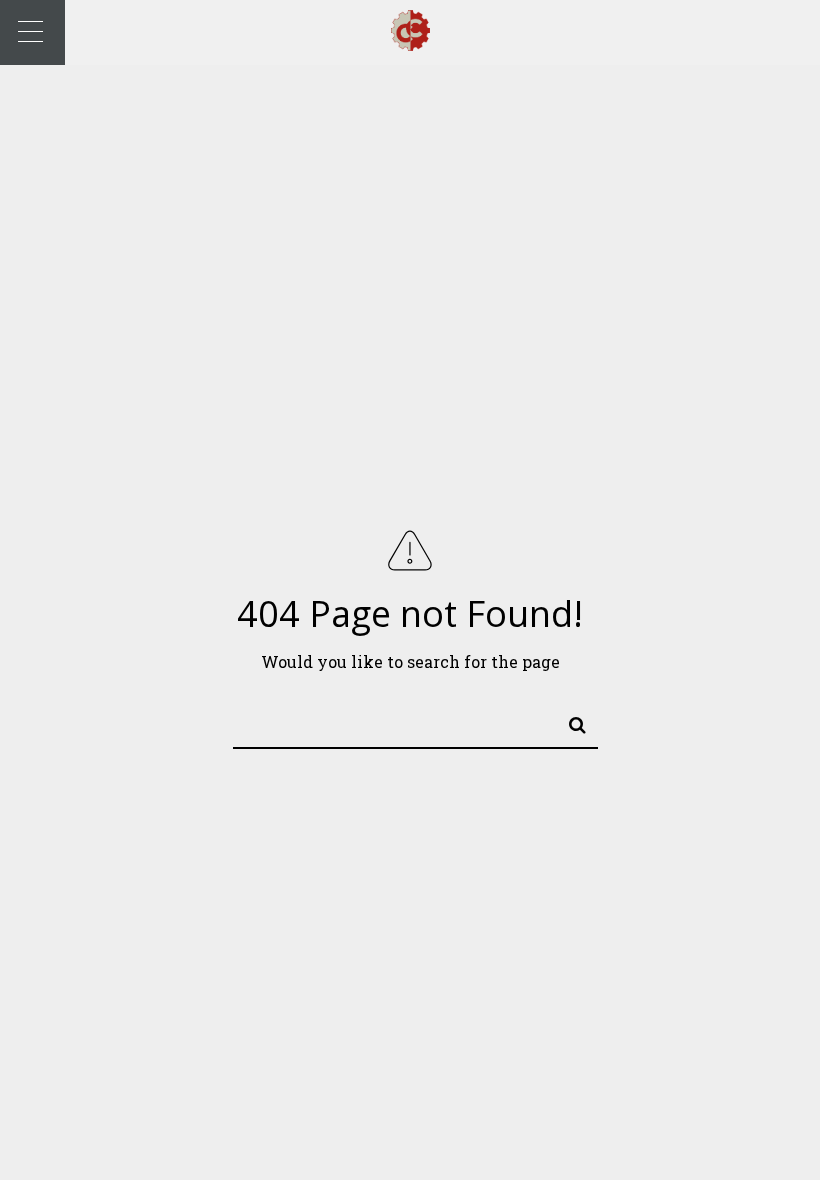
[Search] (569, 721)
